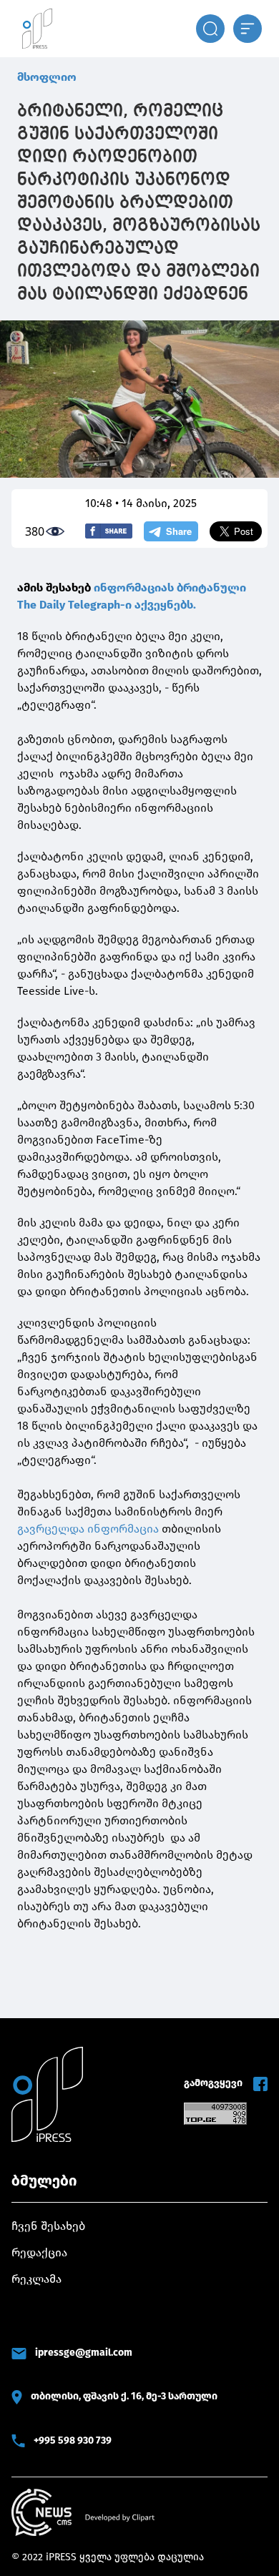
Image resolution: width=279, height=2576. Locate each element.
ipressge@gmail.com (84, 2353)
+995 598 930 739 (73, 2440)
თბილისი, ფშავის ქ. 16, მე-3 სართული (124, 2396)
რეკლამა (36, 2279)
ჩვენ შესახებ (48, 2226)
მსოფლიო (47, 77)
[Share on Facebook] (109, 531)
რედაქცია (39, 2252)
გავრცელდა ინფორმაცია (88, 1529)
